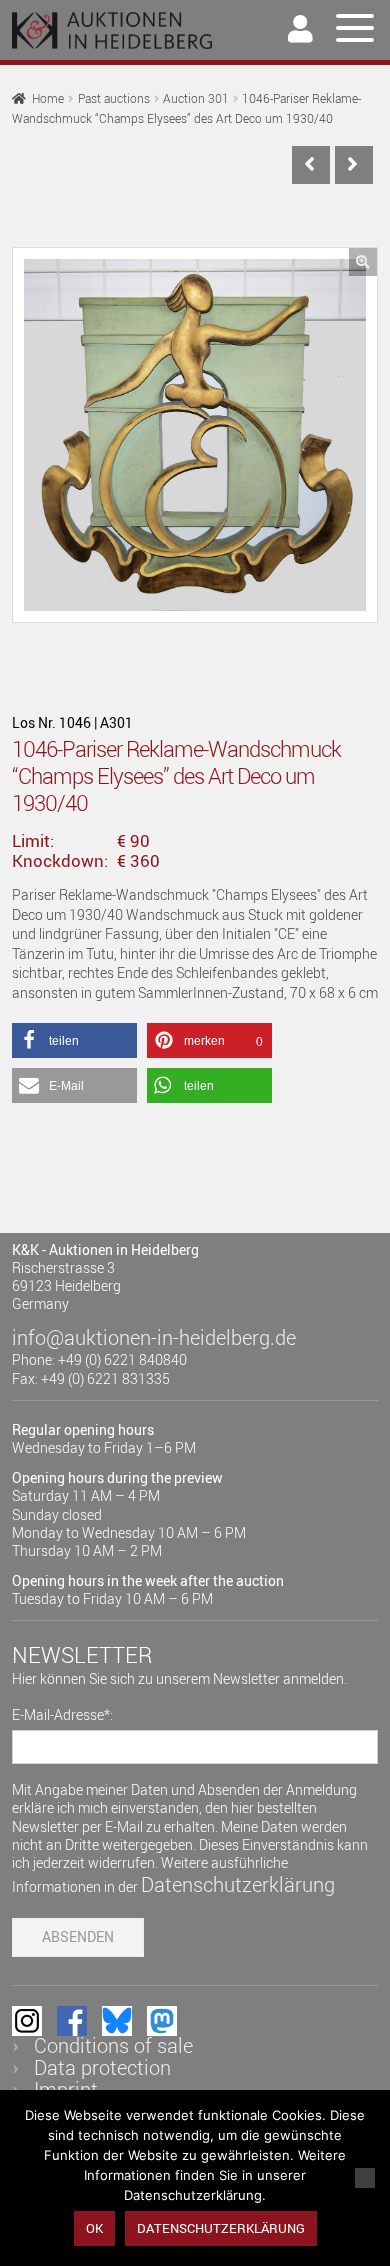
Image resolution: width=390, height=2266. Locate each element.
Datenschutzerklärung (238, 1884)
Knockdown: (60, 861)
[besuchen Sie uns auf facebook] (72, 2021)
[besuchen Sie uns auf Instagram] (27, 2021)
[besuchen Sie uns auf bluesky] (117, 2021)
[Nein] (365, 2178)
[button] (363, 262)
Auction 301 (196, 98)
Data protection (102, 2067)
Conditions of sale (113, 2045)
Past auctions (114, 98)
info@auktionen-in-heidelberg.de (154, 1337)
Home (48, 98)
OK (94, 2228)
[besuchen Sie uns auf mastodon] (162, 2021)
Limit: (33, 841)
